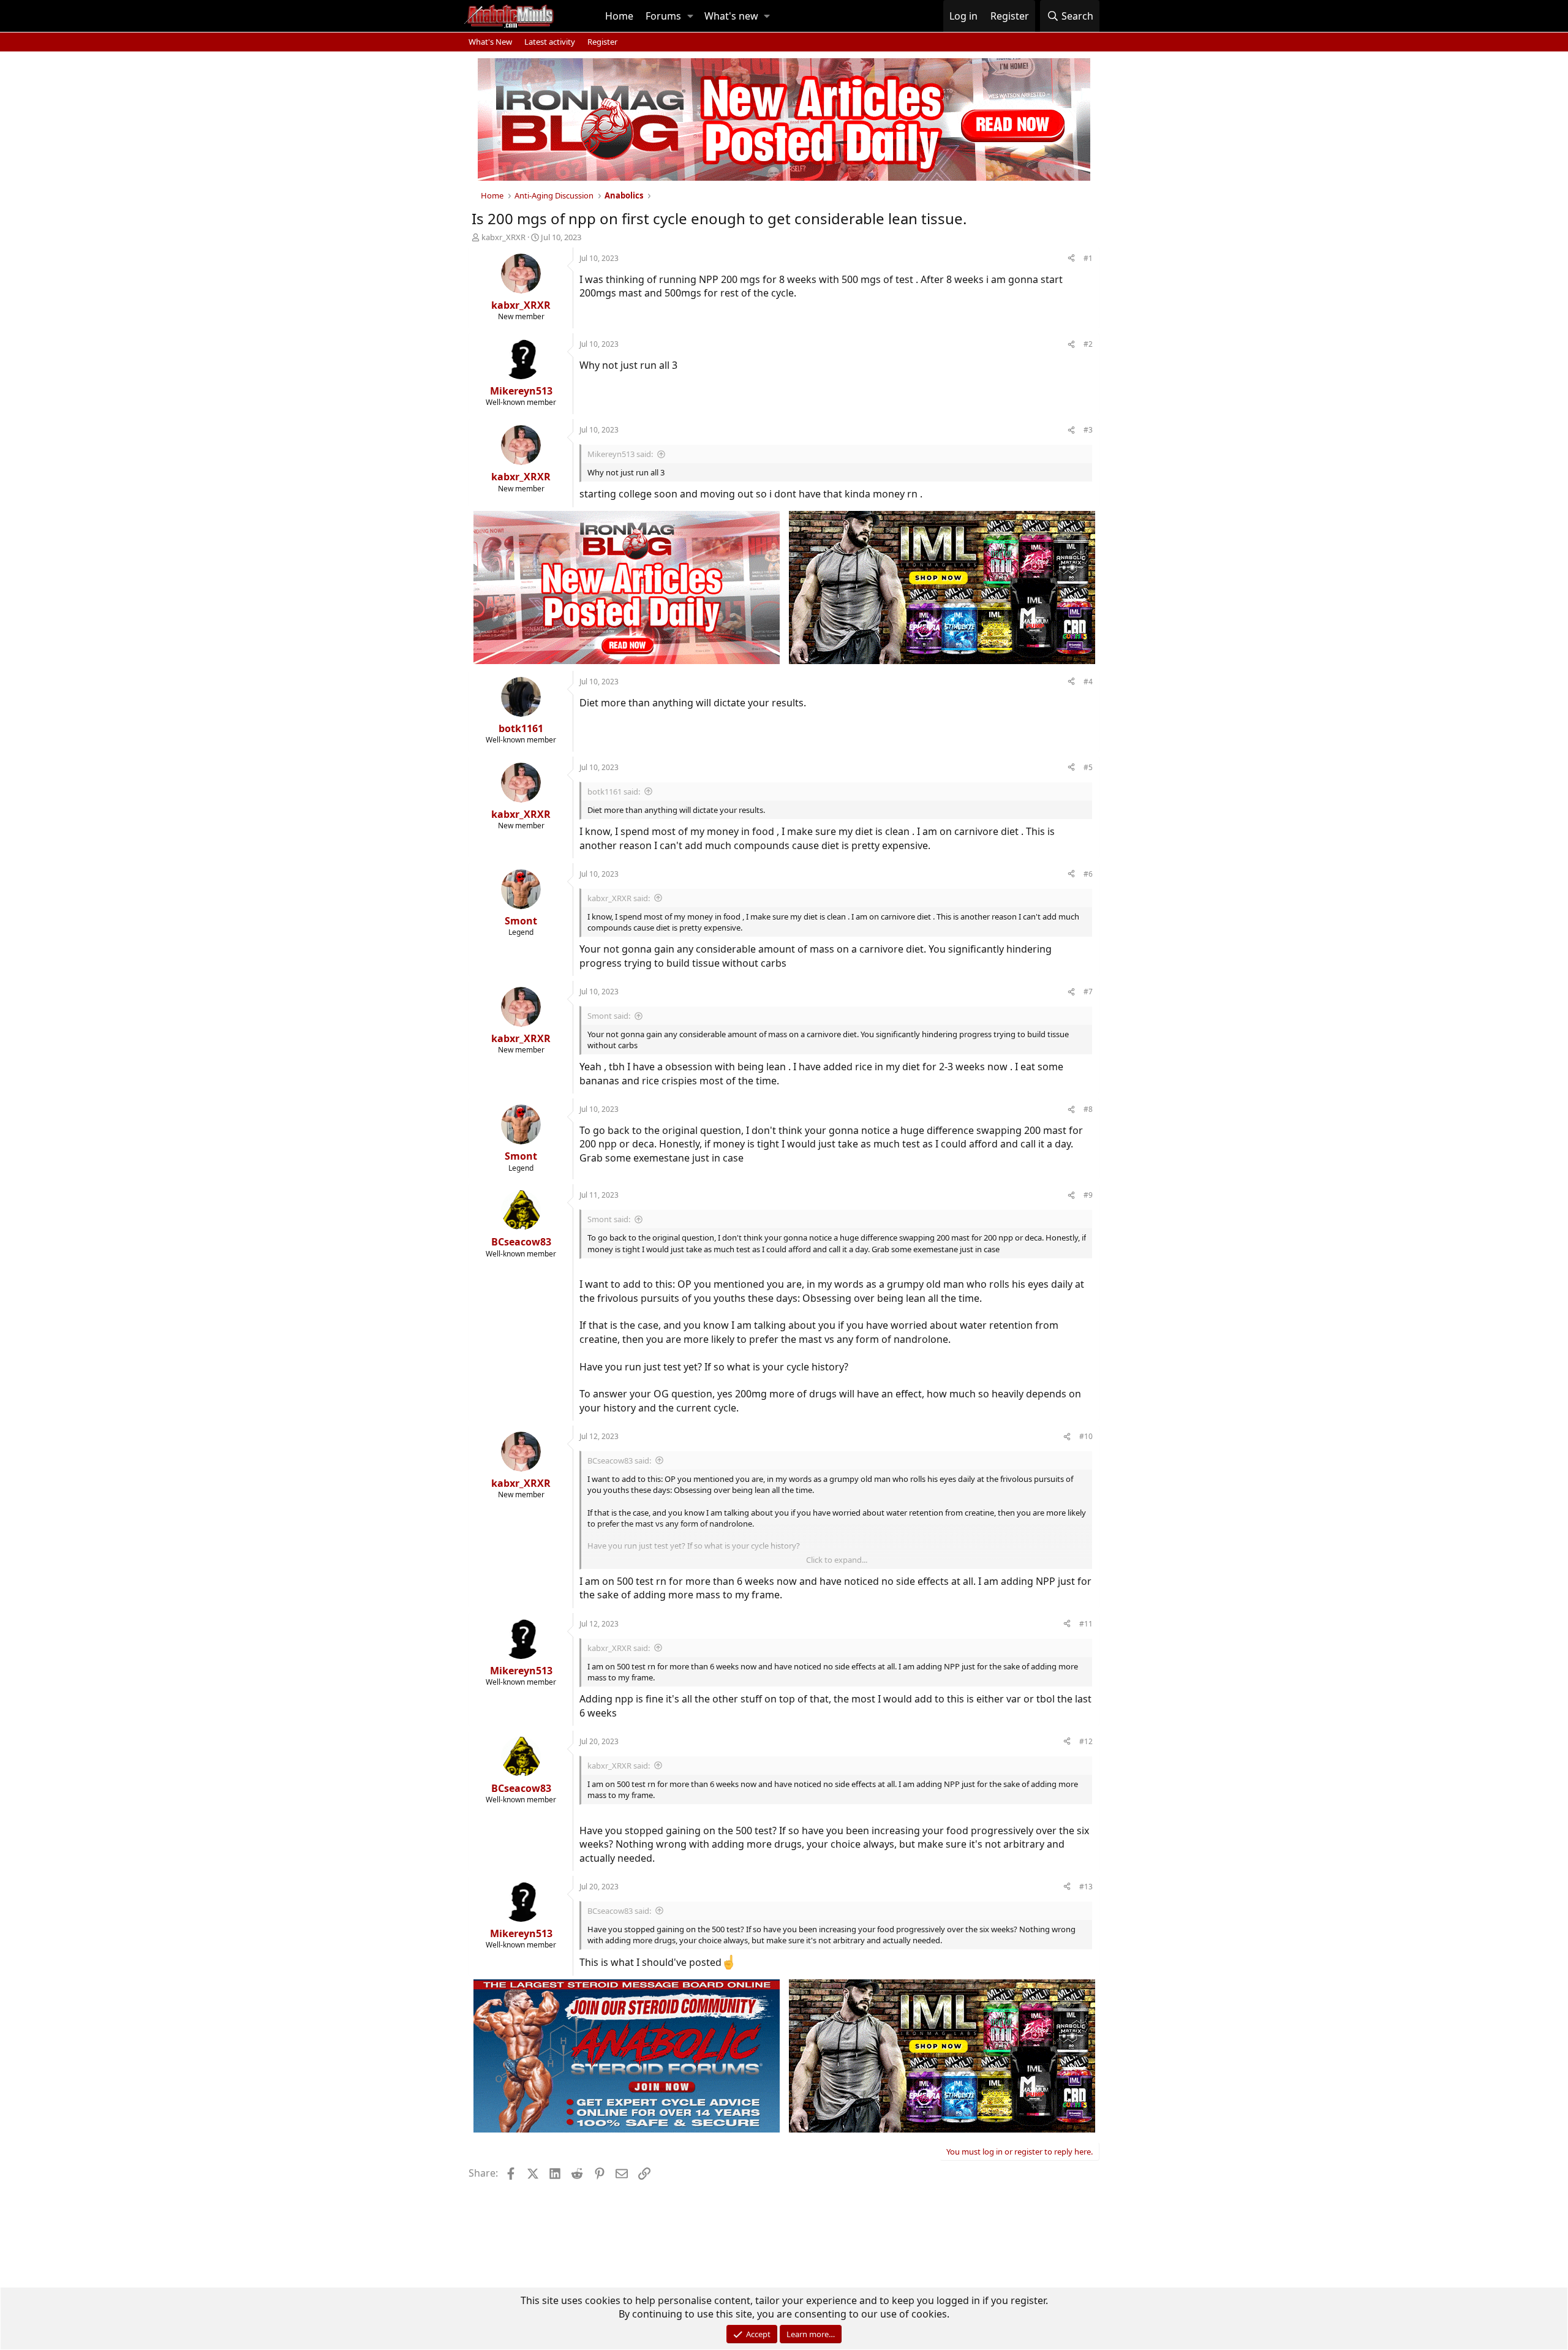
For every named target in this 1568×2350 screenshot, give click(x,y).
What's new (731, 16)
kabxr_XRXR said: (619, 898)
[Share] (1071, 259)
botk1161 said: (614, 792)
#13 (1086, 1887)
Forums (663, 16)
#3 (1088, 430)
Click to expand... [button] (837, 1560)
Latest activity (550, 42)
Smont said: (609, 1016)
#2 (1088, 344)
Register (602, 42)
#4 (1088, 682)
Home (619, 16)
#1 (1088, 258)
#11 (1086, 1624)
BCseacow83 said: (619, 1460)
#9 (1088, 1195)
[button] (690, 16)
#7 (1088, 992)
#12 (1086, 1741)
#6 (1088, 874)
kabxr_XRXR (503, 237)
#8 (1088, 1109)
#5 (1088, 767)
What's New (490, 42)
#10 (1086, 1436)
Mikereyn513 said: (620, 454)
